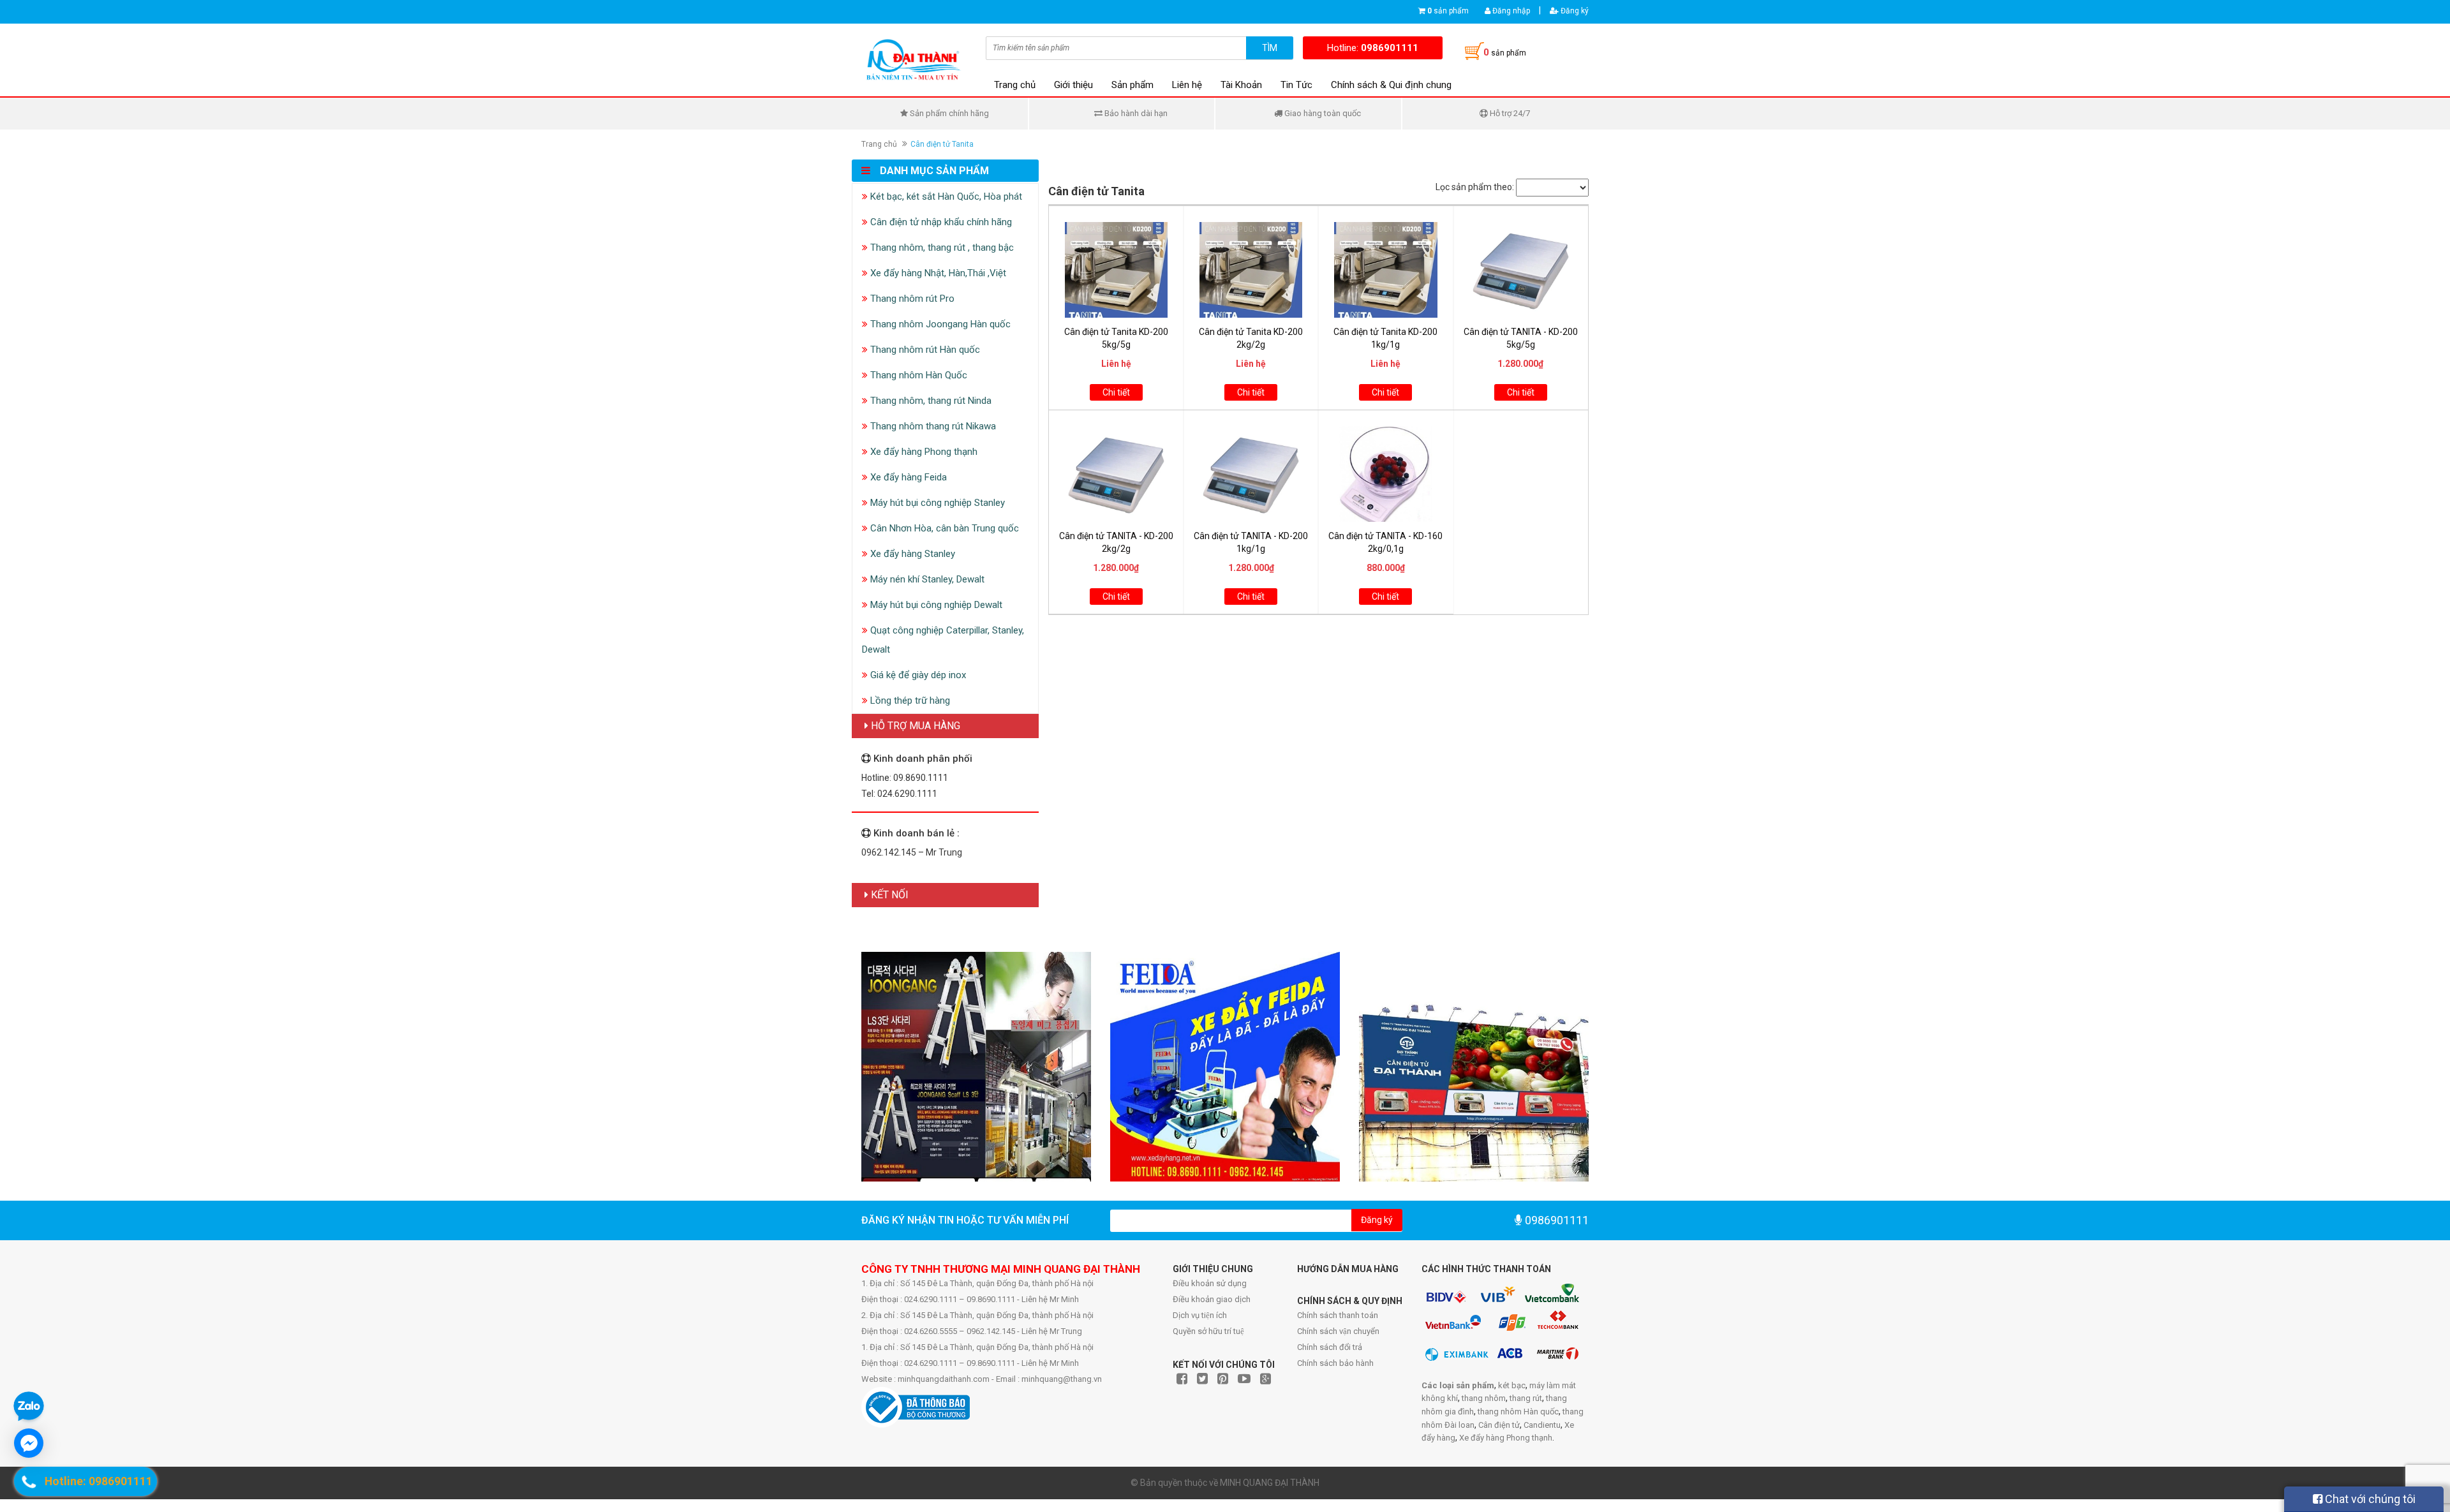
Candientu (1542, 1425)
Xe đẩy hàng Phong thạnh (923, 452)
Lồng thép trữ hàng (909, 700)
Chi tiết (1116, 392)
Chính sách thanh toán (1338, 1315)
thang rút (1526, 1398)
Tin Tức (1296, 85)
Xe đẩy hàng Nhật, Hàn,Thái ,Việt (937, 273)
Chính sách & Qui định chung (1391, 85)
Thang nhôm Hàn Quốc (917, 375)
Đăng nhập (1510, 11)
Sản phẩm (1132, 85)
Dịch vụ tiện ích (1200, 1315)
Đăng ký (1574, 11)
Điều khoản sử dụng (1210, 1283)
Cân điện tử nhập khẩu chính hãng (940, 222)
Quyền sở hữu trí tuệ (1208, 1331)
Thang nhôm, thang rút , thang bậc (941, 248)
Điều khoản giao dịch (1212, 1299)
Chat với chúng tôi (2369, 1499)
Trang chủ (1015, 85)
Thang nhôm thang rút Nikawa (932, 426)
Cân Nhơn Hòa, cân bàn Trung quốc (943, 528)
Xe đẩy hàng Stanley (911, 554)
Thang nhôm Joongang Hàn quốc (939, 324)
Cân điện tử (1499, 1425)
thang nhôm (1484, 1398)
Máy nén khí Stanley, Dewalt (926, 579)
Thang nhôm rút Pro (911, 299)
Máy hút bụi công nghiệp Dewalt (935, 605)
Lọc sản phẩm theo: (1475, 187)
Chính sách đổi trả (1330, 1347)
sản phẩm (1448, 11)
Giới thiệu (1073, 85)
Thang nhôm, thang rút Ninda (930, 401)
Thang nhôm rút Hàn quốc (924, 350)
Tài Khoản (1241, 85)
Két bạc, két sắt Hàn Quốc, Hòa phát (945, 196)
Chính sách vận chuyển (1338, 1331)
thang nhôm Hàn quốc (1518, 1412)
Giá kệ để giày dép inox (917, 675)
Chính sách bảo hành (1335, 1363)
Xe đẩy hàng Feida (907, 477)
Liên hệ (1187, 85)
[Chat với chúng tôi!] (29, 1443)
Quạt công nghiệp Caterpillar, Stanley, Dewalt (943, 640)
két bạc (1512, 1385)
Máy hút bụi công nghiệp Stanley (936, 503)
